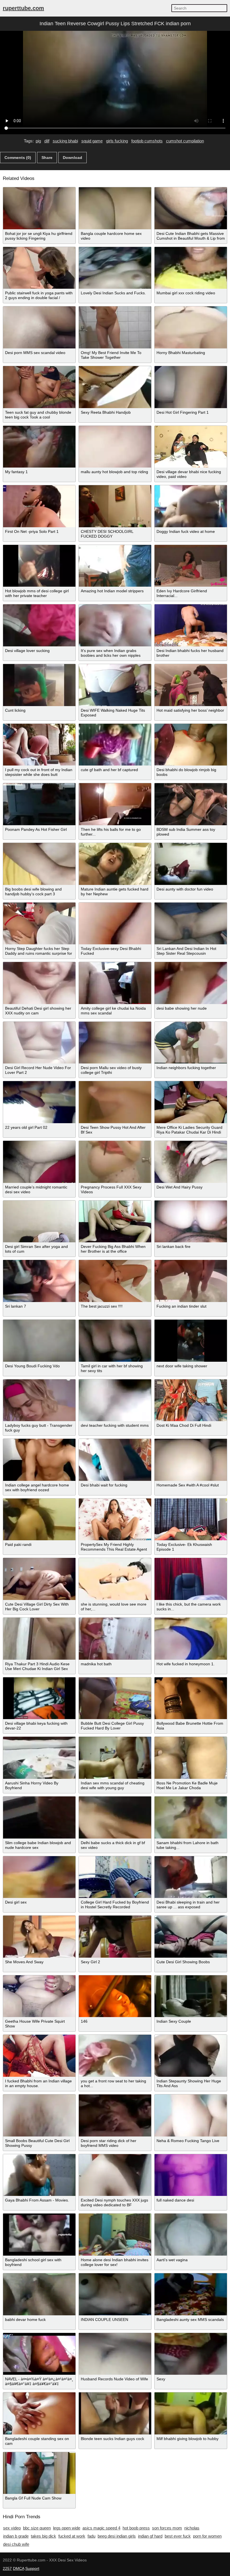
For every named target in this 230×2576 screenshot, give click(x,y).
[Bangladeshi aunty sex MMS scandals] (191, 2294)
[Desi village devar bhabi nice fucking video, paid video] (191, 447)
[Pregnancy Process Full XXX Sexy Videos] (115, 1162)
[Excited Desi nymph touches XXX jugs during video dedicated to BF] (115, 2175)
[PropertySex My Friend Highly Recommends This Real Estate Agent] (115, 1520)
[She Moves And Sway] (39, 1937)
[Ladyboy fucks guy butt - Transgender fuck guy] (39, 1400)
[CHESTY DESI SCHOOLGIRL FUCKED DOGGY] (115, 506)
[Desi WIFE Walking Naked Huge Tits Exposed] (115, 685)
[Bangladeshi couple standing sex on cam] (39, 2413)
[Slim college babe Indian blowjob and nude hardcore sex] (39, 1817)
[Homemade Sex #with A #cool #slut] (191, 1460)
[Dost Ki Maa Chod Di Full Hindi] (191, 1400)
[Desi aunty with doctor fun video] (191, 864)
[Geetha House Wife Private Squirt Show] (39, 1996)
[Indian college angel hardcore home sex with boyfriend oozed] (39, 1460)
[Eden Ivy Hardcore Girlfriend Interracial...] (191, 566)
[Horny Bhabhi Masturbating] (191, 327)
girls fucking (117, 141)
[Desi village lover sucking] (39, 625)
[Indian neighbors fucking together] (191, 1043)
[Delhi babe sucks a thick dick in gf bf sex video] (115, 1817)
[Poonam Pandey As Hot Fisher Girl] (39, 804)
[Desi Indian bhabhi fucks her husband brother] (191, 625)
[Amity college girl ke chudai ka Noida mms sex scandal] (115, 983)
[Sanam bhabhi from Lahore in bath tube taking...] (191, 1817)
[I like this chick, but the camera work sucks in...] (191, 1579)
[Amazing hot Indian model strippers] (115, 566)
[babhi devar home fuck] (39, 2294)
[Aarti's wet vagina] (191, 2235)
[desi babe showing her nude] (191, 983)
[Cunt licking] (39, 685)
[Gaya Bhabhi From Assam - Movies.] (39, 2175)
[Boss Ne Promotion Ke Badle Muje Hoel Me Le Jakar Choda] (191, 1758)
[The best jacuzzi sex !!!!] (115, 1281)
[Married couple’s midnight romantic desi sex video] (39, 1162)
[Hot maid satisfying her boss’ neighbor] (191, 685)
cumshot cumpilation (185, 141)
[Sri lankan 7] (39, 1281)
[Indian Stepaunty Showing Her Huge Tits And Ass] (191, 2056)
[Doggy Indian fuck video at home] (191, 506)
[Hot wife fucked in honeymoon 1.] (191, 1639)
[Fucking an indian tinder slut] (191, 1281)
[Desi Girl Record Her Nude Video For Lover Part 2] (39, 1043)
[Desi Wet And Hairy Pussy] (191, 1162)
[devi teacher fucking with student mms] (115, 1400)
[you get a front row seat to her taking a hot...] (115, 2056)
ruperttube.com (23, 8)
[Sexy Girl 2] (115, 1937)
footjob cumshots (147, 141)
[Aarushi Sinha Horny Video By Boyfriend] (39, 1758)
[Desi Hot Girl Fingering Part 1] (191, 387)
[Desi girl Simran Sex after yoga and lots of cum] (39, 1222)
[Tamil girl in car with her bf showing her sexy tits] (115, 1341)
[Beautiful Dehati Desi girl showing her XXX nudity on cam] (39, 983)
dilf (47, 141)
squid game (92, 141)
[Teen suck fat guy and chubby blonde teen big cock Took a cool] (39, 387)
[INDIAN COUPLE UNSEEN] (115, 2294)
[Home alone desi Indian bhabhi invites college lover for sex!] (115, 2235)
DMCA (19, 2568)
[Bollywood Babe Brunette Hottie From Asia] (191, 1698)
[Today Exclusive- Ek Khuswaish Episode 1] (191, 1520)
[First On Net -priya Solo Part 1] (39, 506)
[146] (115, 1996)
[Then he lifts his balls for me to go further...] (115, 804)
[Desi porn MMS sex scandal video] (39, 327)
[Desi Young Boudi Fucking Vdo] (39, 1341)
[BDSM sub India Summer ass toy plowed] (191, 804)
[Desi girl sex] (39, 1877)
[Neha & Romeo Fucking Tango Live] (191, 2115)
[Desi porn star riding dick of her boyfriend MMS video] (115, 2115)
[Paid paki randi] (39, 1520)
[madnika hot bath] (115, 1639)
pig (38, 141)
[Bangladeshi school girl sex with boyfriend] (39, 2235)
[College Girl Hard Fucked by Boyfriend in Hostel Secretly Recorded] (115, 1877)
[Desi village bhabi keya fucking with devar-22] (39, 1698)
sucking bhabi (65, 141)
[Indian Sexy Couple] (191, 1996)
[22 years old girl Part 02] (39, 1102)
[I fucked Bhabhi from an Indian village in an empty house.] (39, 2056)
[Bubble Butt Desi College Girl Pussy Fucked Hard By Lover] (115, 1698)
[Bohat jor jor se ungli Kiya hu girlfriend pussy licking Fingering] (39, 208)
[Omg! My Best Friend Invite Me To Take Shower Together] (115, 327)
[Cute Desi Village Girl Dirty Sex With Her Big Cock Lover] (39, 1579)
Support (32, 2568)
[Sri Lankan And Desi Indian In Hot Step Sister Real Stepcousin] (191, 924)
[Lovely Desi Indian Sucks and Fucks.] (115, 268)
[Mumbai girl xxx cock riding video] (191, 268)
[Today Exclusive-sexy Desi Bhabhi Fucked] (115, 924)
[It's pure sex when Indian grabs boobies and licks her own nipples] (115, 625)
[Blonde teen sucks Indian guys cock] (115, 2413)
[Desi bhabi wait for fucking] (115, 1460)
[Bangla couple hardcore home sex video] (115, 208)
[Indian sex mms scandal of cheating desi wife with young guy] (115, 1758)
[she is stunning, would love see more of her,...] (115, 1579)
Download (73, 158)
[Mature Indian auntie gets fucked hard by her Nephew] (115, 864)
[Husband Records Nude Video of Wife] (115, 2354)
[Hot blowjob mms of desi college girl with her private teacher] (39, 566)
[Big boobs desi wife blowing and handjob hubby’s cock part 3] (39, 864)
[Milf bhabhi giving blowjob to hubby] (191, 2413)
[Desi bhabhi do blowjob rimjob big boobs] (191, 745)
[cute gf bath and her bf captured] (115, 745)
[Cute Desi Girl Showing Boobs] (191, 1937)
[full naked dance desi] (191, 2175)
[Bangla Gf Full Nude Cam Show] (39, 2473)
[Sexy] (191, 2354)
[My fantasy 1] (39, 447)
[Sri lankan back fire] (191, 1222)
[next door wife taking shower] (191, 1341)
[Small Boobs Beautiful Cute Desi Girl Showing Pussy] (39, 2115)
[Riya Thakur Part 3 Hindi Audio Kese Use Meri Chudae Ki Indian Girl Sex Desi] (39, 1639)
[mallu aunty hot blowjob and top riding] (115, 447)
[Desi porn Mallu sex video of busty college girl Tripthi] (115, 1043)
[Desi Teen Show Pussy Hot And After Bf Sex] (115, 1102)
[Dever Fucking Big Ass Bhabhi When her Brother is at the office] (115, 1222)
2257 (7, 2568)
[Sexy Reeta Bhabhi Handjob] (115, 387)
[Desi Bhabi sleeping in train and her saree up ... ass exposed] (191, 1877)
